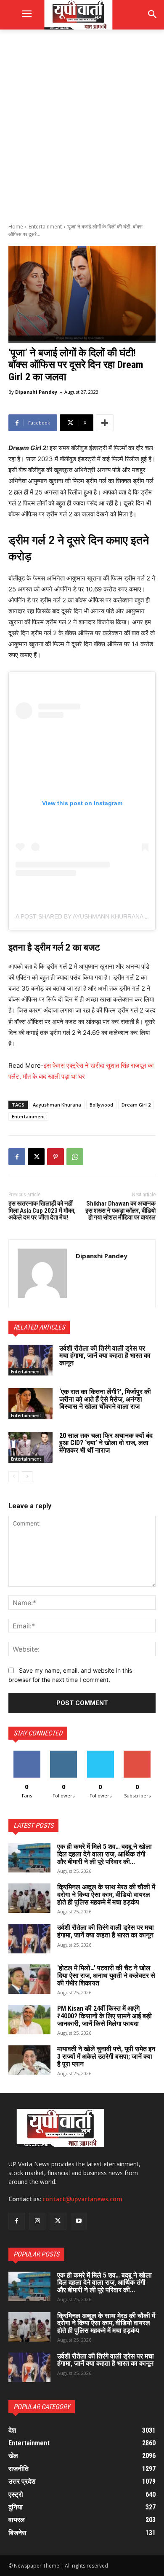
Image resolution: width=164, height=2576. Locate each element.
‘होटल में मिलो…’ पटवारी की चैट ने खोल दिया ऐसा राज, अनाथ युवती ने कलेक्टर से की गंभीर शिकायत (106, 1975)
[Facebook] (17, 1157)
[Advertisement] (82, 125)
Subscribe (137, 1754)
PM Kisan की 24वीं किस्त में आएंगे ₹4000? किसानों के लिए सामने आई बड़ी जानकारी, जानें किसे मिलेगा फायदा (104, 2016)
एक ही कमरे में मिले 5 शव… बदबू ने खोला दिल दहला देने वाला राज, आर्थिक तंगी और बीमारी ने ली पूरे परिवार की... (104, 1854)
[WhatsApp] (75, 1157)
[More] (105, 423)
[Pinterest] (56, 1157)
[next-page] (27, 1477)
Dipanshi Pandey (36, 392)
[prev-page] (14, 1477)
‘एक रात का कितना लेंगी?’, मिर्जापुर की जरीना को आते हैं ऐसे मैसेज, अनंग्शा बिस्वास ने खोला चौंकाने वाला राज (105, 1399)
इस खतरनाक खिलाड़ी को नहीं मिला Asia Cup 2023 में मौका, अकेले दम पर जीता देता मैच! (42, 1210)
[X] (36, 1157)
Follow (64, 1754)
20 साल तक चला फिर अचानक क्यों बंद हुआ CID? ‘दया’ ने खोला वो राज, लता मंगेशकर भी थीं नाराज (106, 1443)
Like (27, 1754)
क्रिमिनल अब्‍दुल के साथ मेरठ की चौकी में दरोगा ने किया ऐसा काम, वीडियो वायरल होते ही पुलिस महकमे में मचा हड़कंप (106, 1894)
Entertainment (45, 227)
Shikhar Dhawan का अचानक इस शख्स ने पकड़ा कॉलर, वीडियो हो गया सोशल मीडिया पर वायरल (120, 1210)
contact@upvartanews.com (82, 2199)
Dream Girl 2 (136, 1105)
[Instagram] (37, 2221)
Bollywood (101, 1105)
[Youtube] (79, 2221)
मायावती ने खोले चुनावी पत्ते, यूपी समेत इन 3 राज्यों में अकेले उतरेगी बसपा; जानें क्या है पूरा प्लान (106, 2056)
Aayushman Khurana (57, 1105)
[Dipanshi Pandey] (42, 1273)
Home (16, 227)
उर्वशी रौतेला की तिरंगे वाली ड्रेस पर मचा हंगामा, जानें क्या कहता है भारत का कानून (105, 1356)
